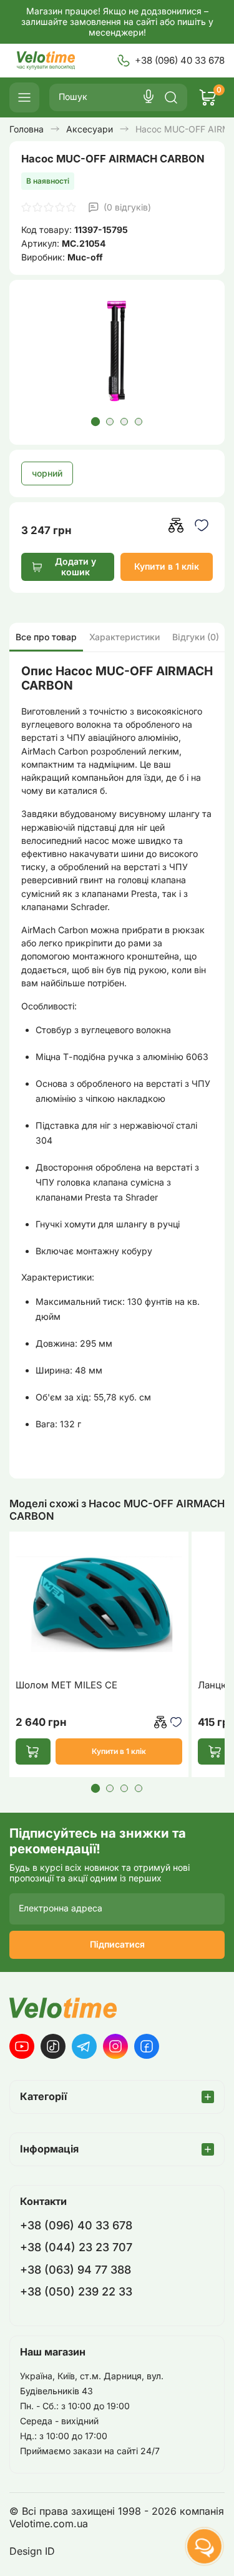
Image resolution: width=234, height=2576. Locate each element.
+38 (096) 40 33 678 (180, 60)
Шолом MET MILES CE (66, 1685)
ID (50, 2551)
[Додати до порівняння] (176, 525)
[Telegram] (84, 2046)
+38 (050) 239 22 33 (76, 2291)
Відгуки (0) (196, 637)
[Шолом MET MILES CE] (99, 1604)
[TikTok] (53, 2046)
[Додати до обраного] (202, 525)
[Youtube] (22, 2046)
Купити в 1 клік (167, 566)
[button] (95, 422)
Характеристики (124, 637)
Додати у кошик (76, 567)
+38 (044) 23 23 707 (76, 2247)
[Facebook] (147, 2046)
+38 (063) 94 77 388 (76, 2270)
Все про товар (46, 637)
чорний (47, 473)
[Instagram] (115, 2046)
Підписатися (117, 1944)
